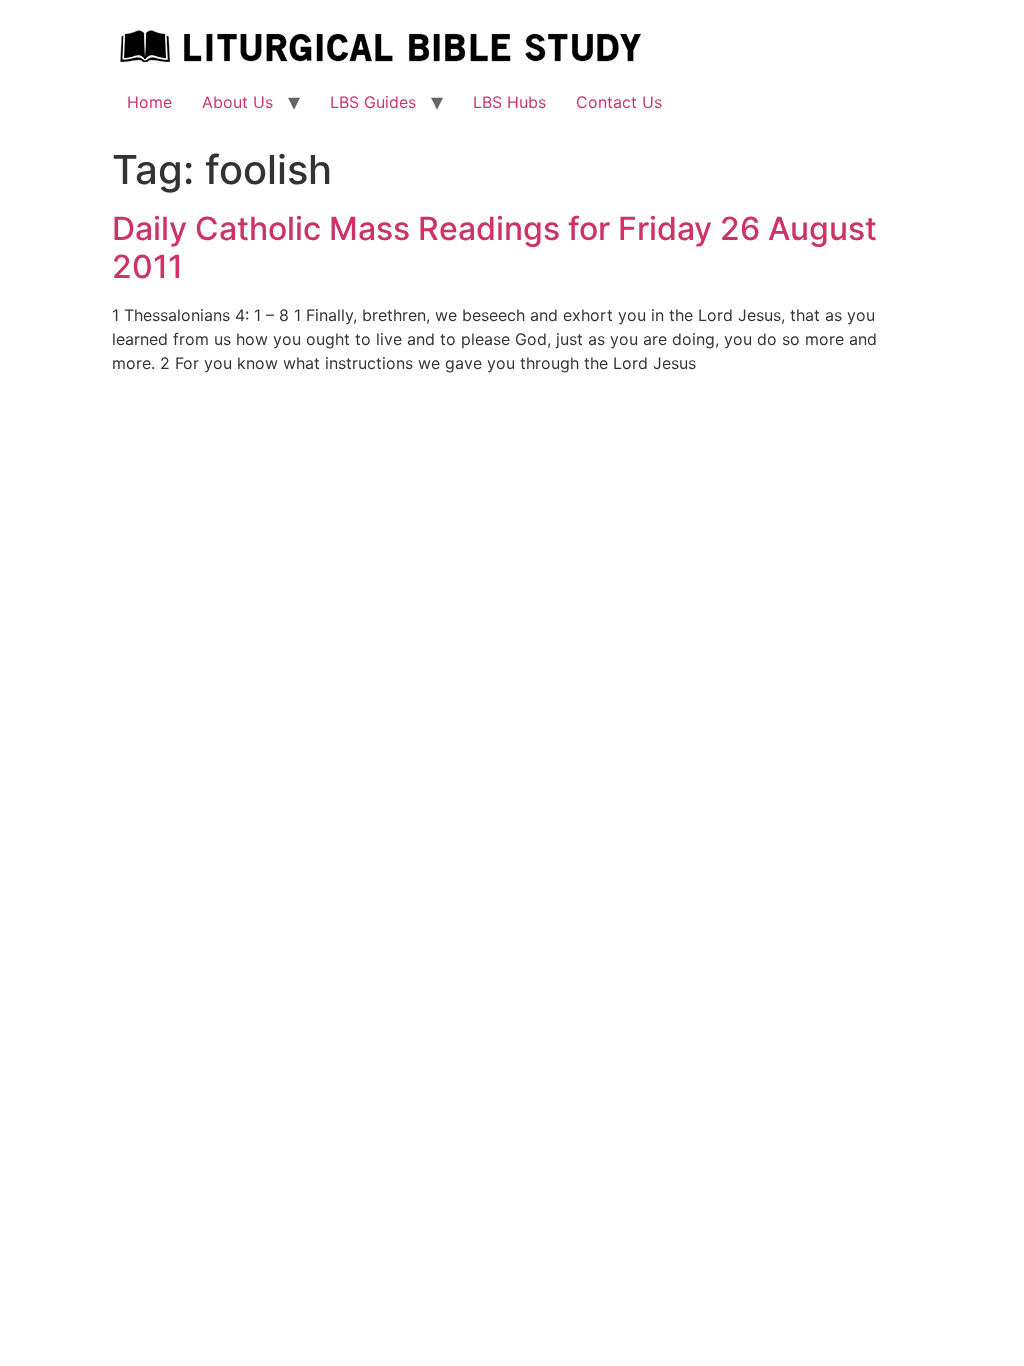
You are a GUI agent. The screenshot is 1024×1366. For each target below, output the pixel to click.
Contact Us (619, 102)
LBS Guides (373, 102)
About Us (237, 102)
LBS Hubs (509, 102)
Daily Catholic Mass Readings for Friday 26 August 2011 (494, 247)
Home (149, 102)
